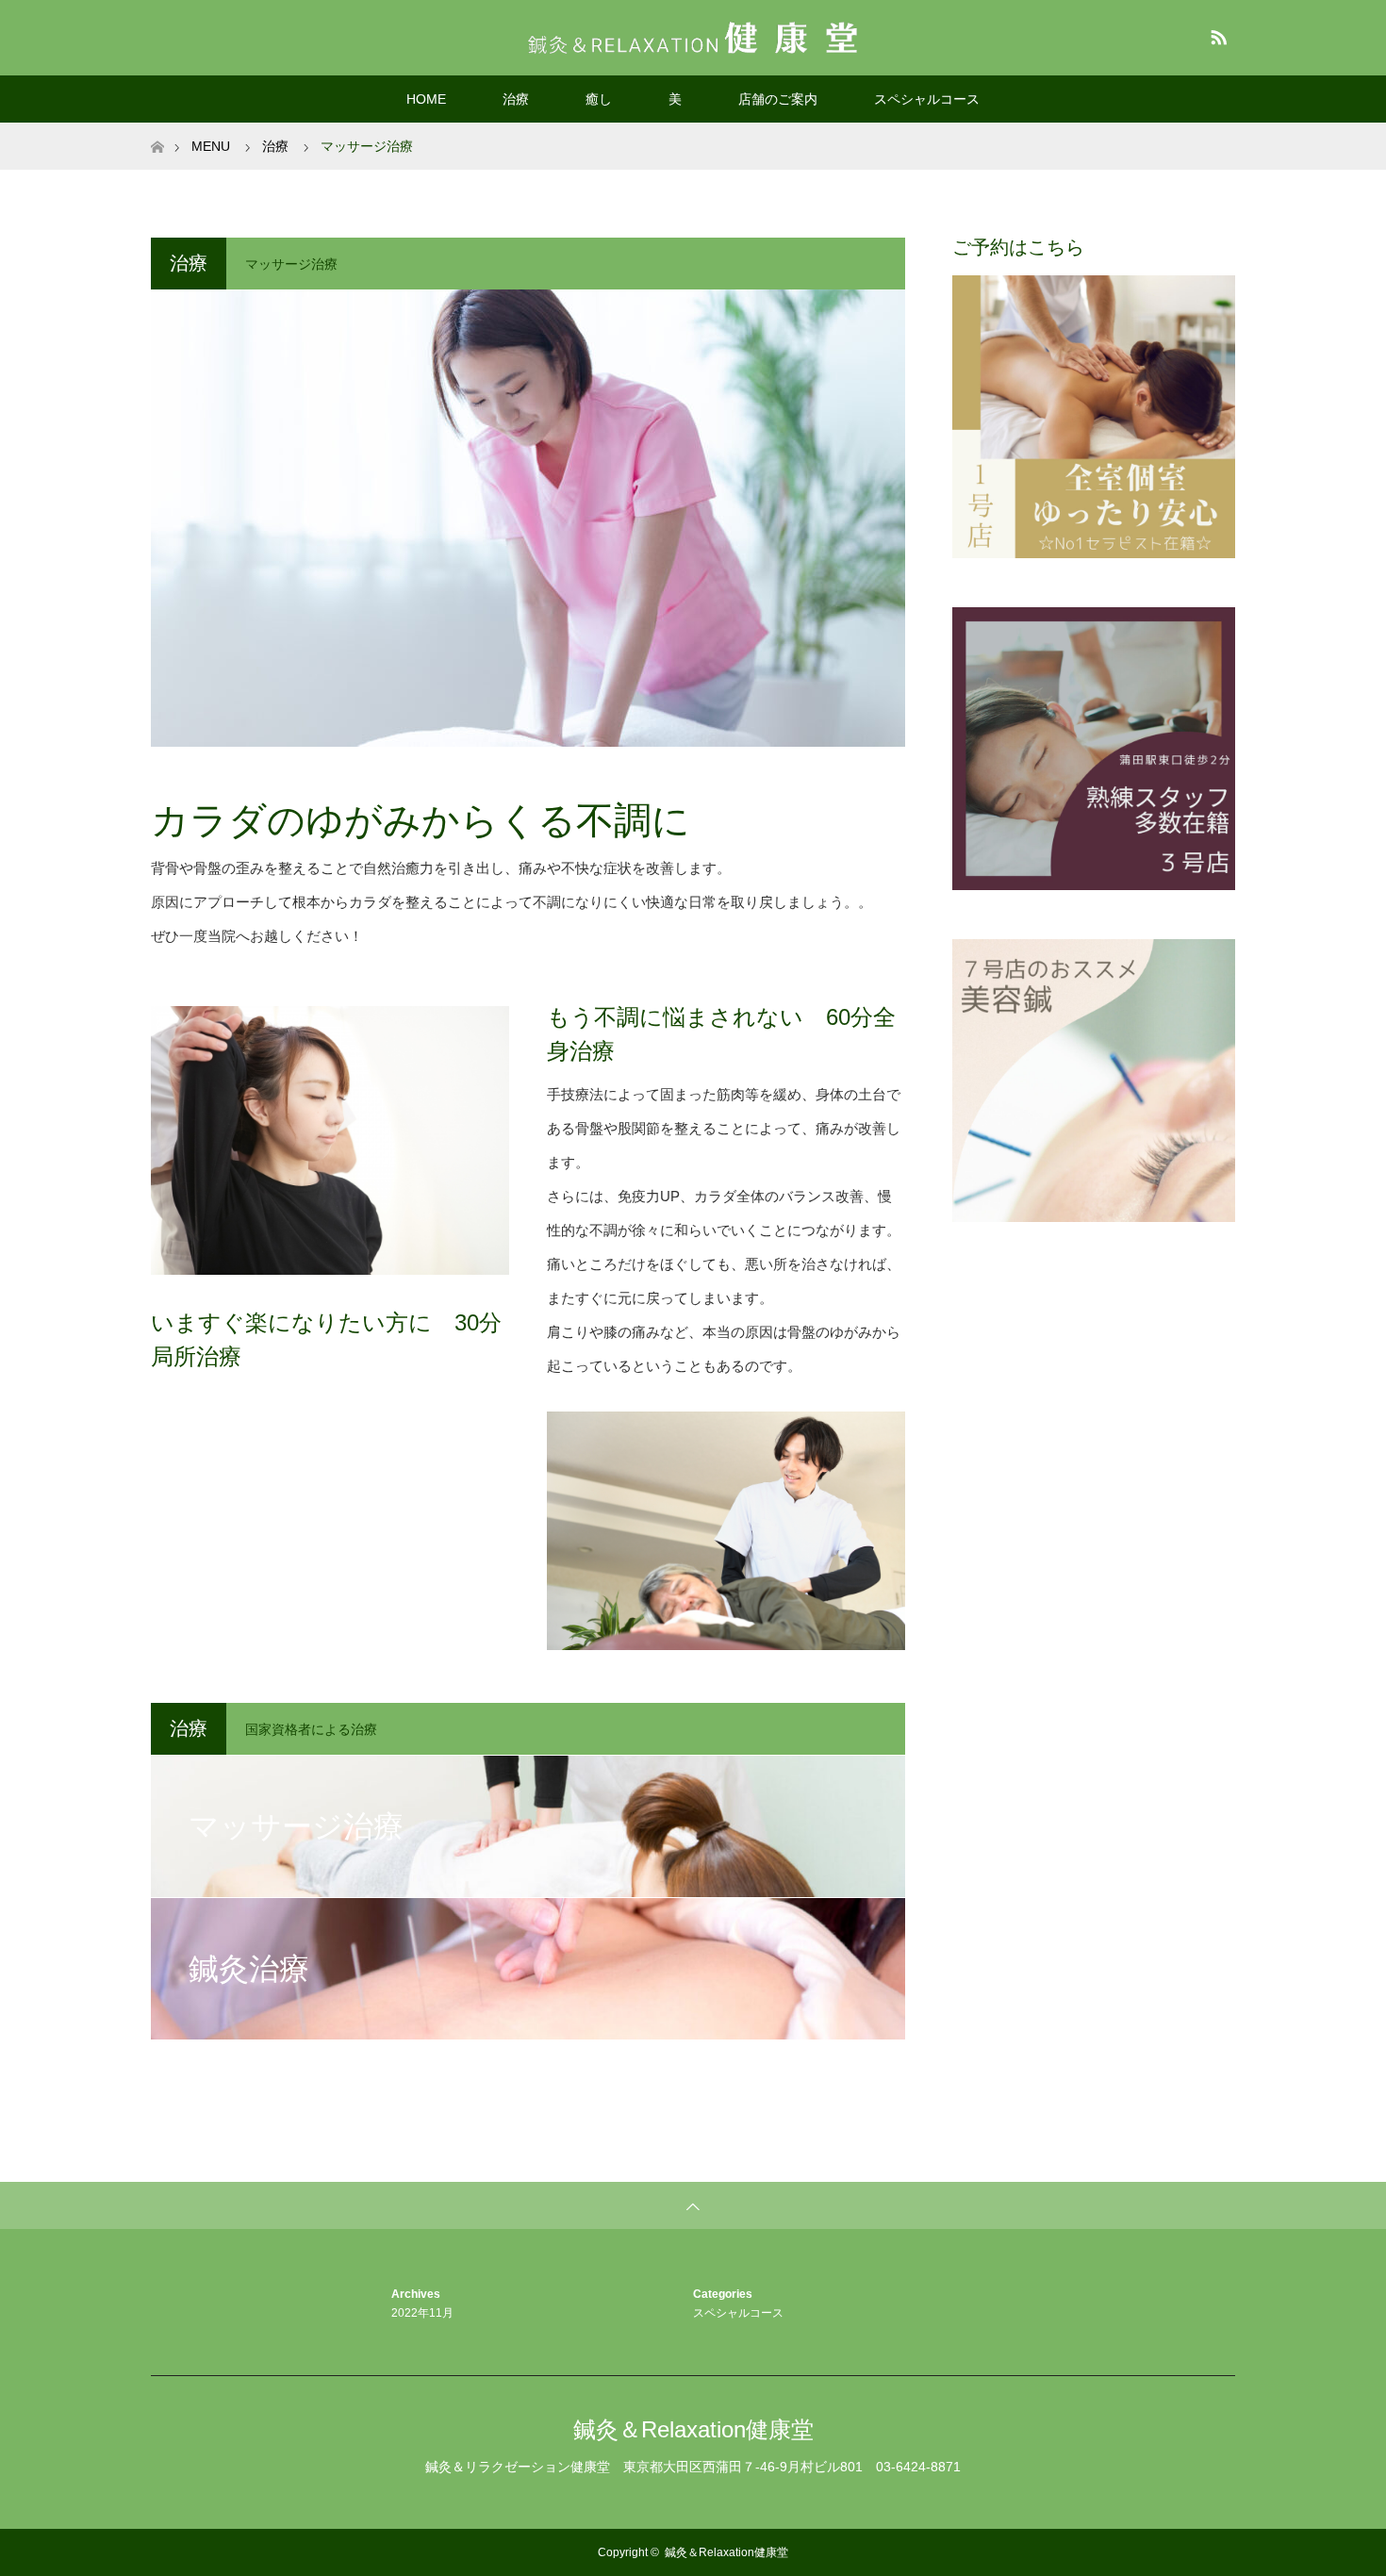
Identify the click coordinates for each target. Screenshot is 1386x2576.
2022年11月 (422, 2313)
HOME (426, 99)
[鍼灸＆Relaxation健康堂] (693, 37)
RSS (1216, 34)
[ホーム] (157, 130)
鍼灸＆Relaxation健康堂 (693, 2429)
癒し (599, 99)
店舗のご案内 (778, 99)
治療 (516, 99)
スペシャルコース (927, 99)
